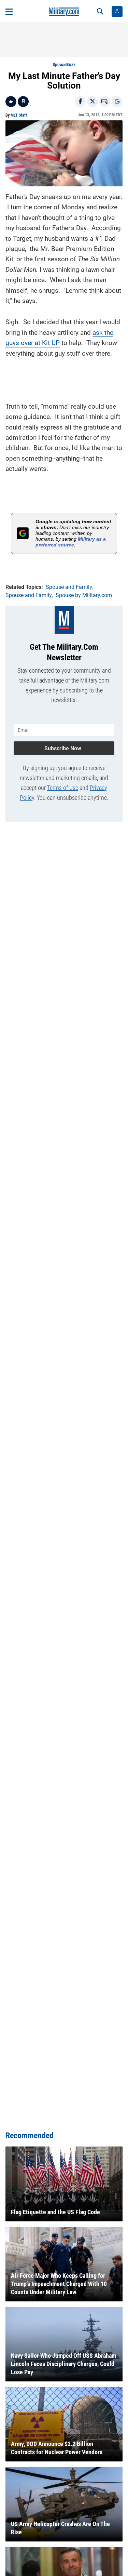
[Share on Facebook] (80, 102)
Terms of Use (63, 788)
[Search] (100, 12)
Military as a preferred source (71, 542)
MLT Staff (19, 115)
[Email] (105, 102)
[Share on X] (93, 102)
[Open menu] (9, 12)
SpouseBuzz (64, 65)
